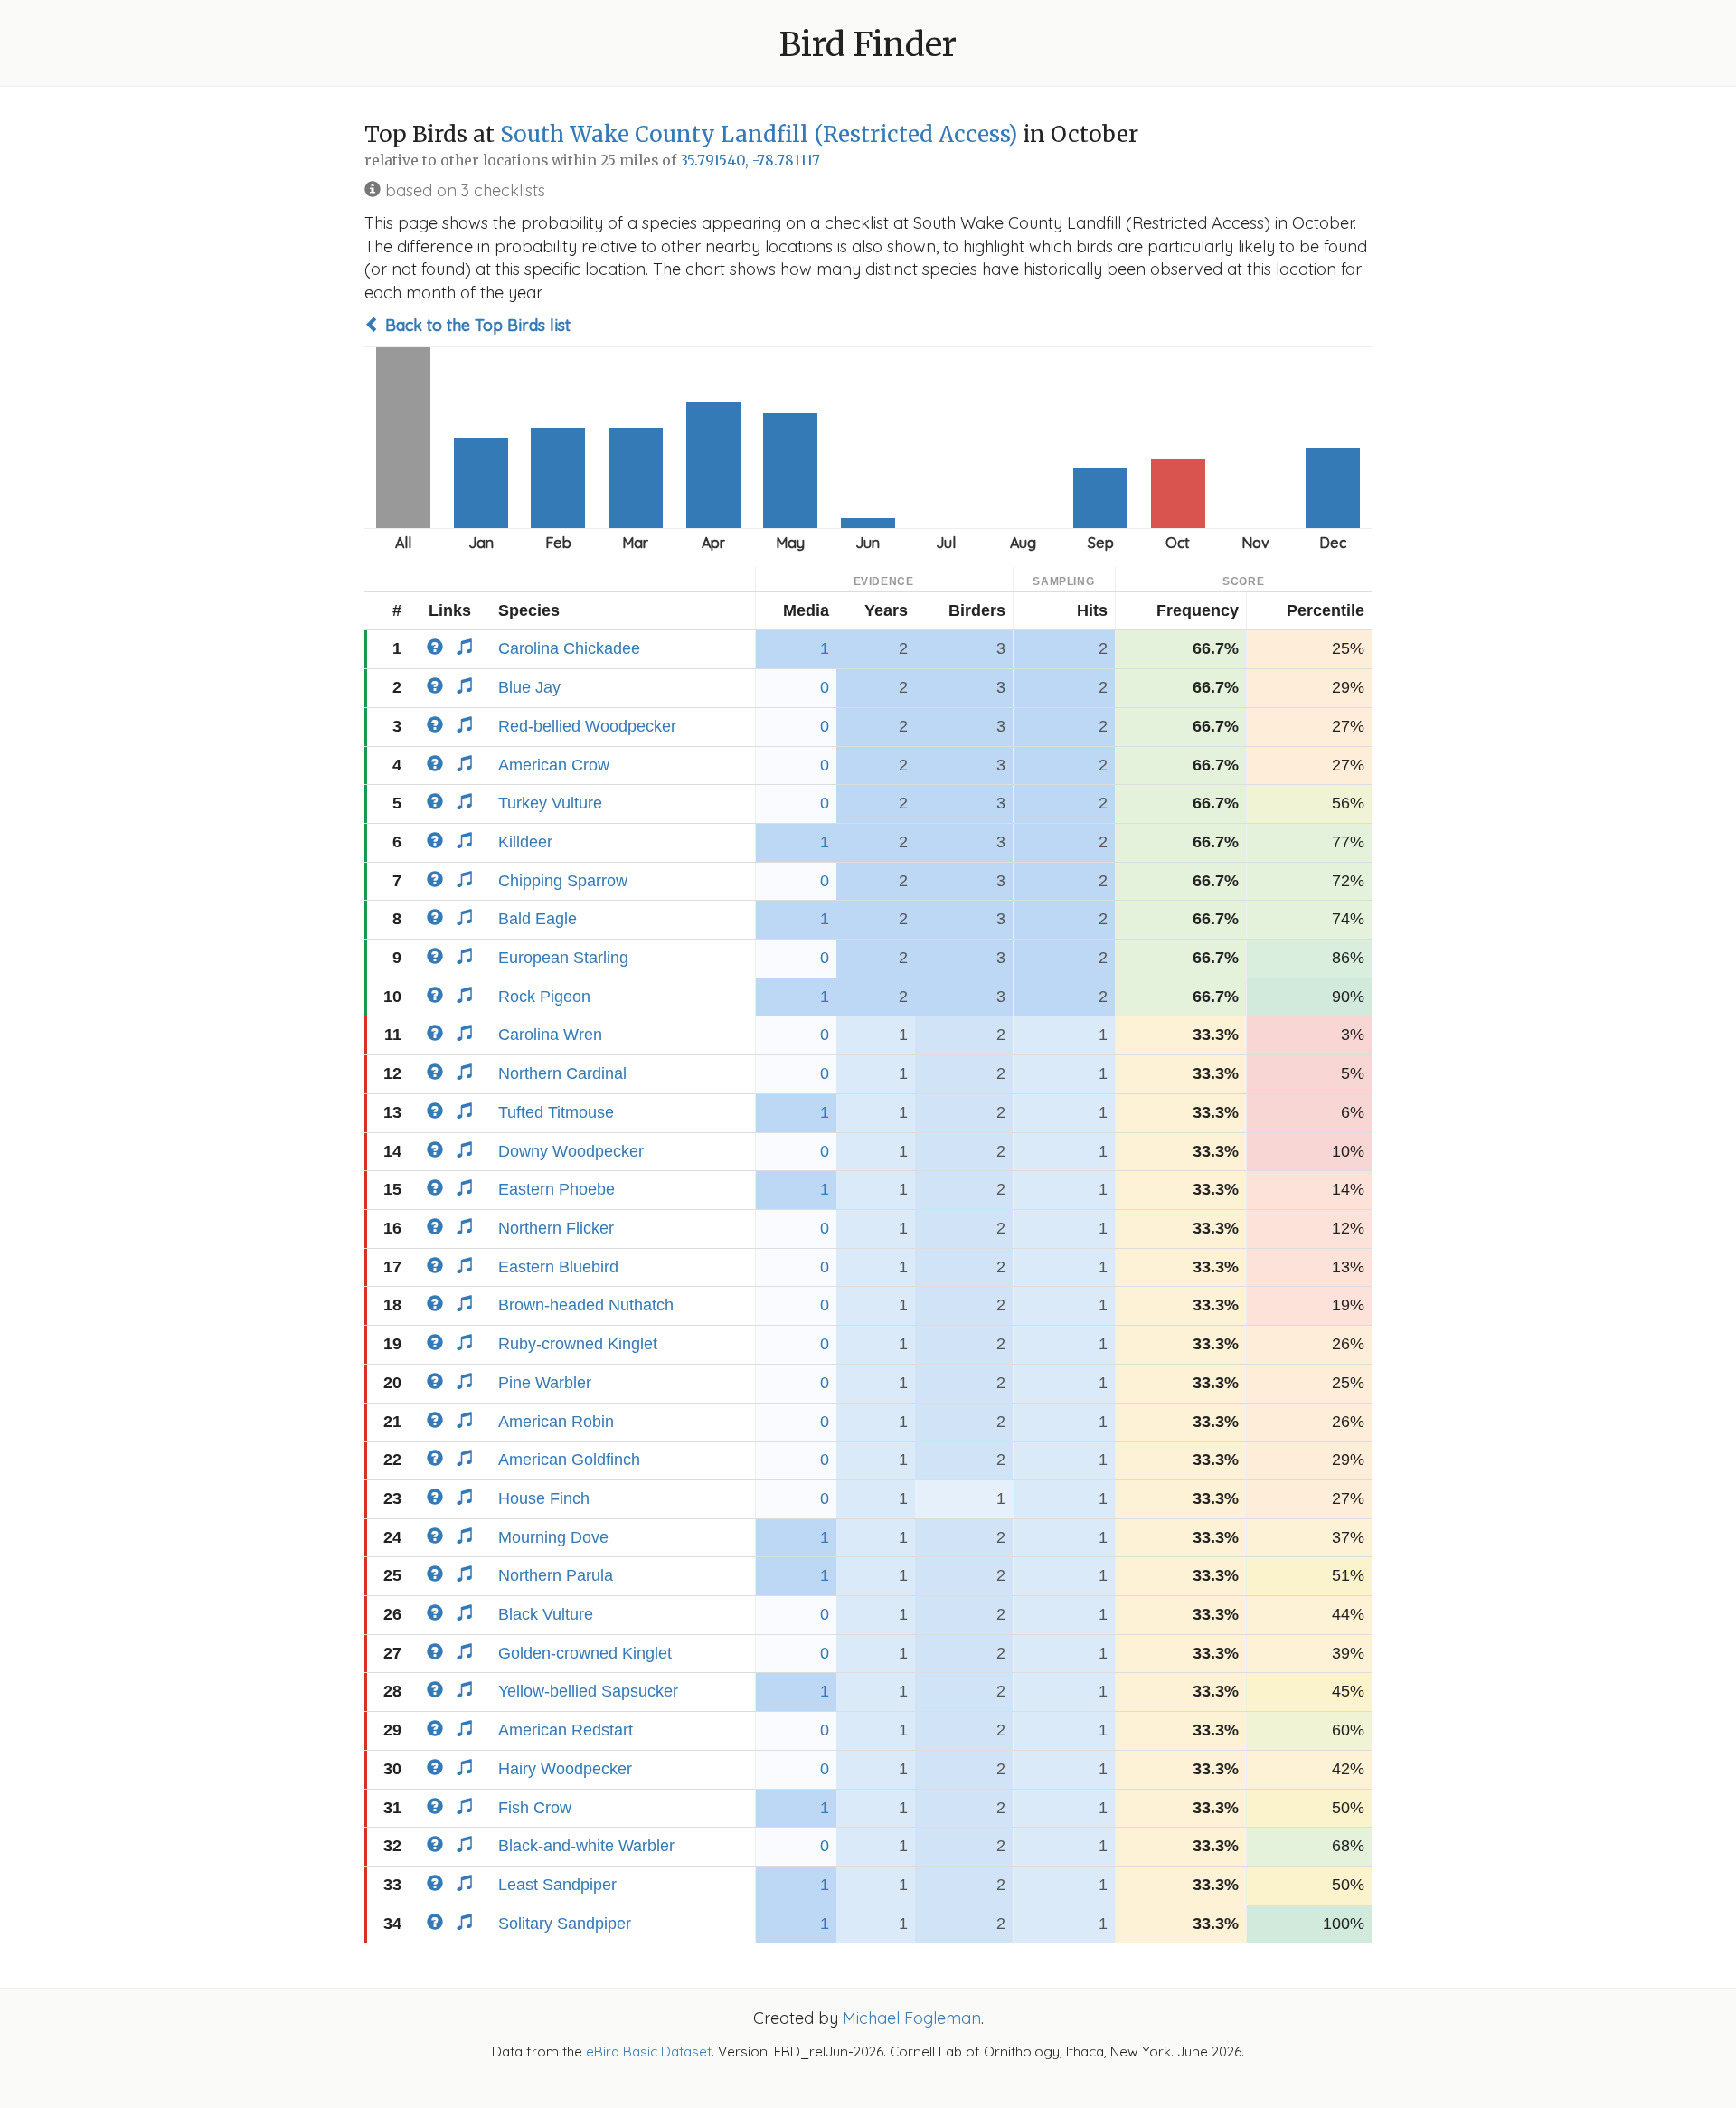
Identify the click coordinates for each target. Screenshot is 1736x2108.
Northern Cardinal (562, 1073)
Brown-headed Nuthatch (586, 1305)
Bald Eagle (538, 919)
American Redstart (566, 1730)
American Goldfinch (569, 1460)
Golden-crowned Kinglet (585, 1653)
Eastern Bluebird (558, 1267)
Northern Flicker (556, 1228)
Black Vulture (546, 1614)
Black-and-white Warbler (586, 1846)
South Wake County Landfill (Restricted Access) (759, 134)
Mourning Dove (553, 1537)
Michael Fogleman (912, 2018)
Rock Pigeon (544, 997)
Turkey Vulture (550, 803)
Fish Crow (535, 1808)
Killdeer (525, 842)
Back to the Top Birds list (476, 325)
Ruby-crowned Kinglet (578, 1344)
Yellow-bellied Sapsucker (588, 1691)
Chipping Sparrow (563, 881)
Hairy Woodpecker (565, 1769)
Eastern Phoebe (557, 1189)
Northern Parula (556, 1575)
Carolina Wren (550, 1035)
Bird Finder (868, 45)
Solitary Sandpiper (565, 1924)
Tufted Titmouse (556, 1112)
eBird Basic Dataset (649, 2051)
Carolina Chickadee (569, 648)
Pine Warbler (545, 1383)
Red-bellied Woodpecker (587, 726)
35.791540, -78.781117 (750, 161)
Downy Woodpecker (571, 1151)
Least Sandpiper (557, 1885)
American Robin (556, 1422)
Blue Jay (529, 687)
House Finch (544, 1498)
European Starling (563, 958)
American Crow (554, 765)
